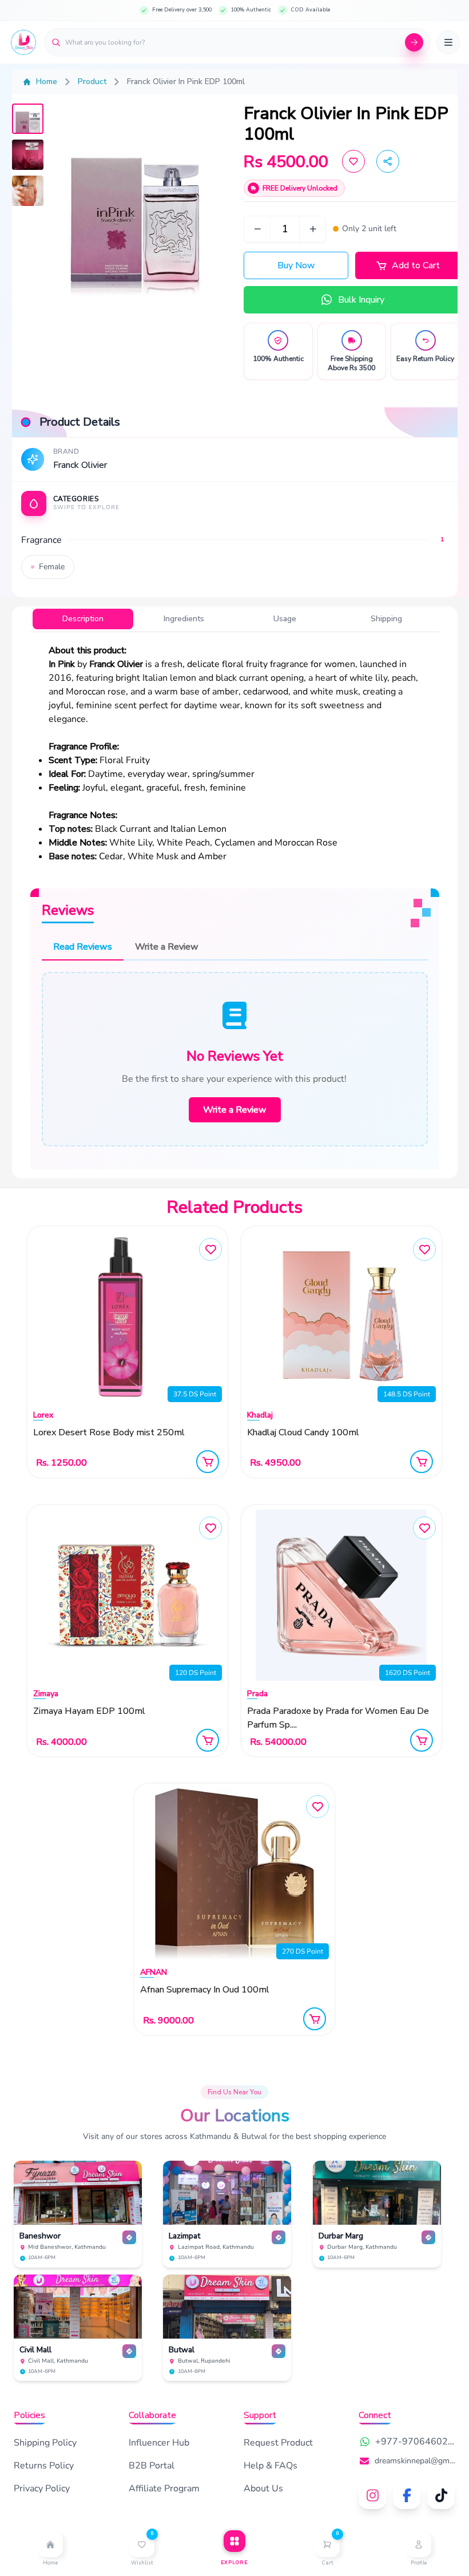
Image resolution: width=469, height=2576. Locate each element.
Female (52, 567)
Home (47, 82)
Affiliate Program (164, 2488)
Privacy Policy (42, 2488)
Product (92, 82)
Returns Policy (44, 2466)
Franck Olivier (80, 465)
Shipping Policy (45, 2443)
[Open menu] (448, 42)
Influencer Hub (159, 2443)
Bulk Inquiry (361, 300)
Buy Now (296, 265)
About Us (263, 2488)
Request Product (278, 2443)
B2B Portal (152, 2466)
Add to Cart (416, 265)
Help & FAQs (271, 2466)
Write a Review (235, 1110)
